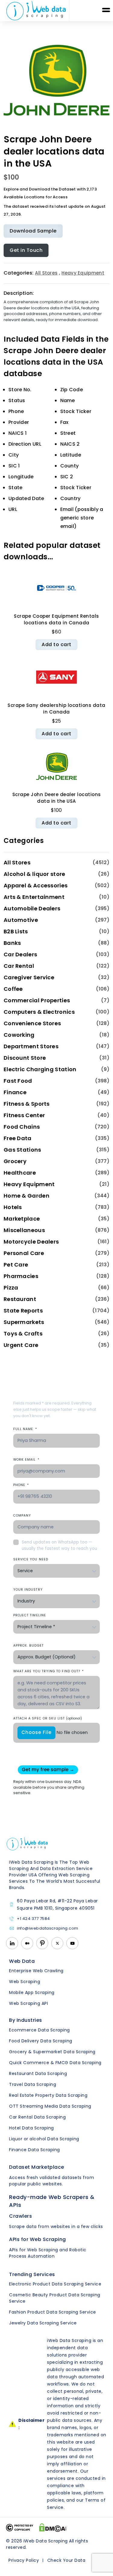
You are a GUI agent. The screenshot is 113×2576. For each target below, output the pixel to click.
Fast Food (18, 1081)
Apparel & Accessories (36, 885)
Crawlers (20, 2216)
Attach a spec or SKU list (48, 1718)
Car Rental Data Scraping (37, 2117)
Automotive (21, 920)
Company (22, 1516)
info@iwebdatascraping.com (48, 1929)
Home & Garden (27, 1196)
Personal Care (24, 1253)
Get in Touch (26, 250)
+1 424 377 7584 (33, 1919)
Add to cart (56, 644)
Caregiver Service (29, 977)
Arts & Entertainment (34, 897)
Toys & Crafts (23, 1334)
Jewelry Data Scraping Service (43, 2323)
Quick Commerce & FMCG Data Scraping (55, 2063)
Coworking (19, 1035)
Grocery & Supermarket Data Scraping (52, 2052)
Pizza (11, 1288)
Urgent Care (21, 1345)
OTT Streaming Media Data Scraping (50, 2106)
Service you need (31, 1559)
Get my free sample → (48, 1769)
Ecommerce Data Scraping (39, 2030)
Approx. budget (28, 1646)
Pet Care (16, 1265)
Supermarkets (24, 1322)
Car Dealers (20, 954)
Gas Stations (22, 1150)
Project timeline (30, 1615)
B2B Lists (16, 931)
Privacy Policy (24, 2560)
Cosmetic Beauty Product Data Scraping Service (55, 2298)
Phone (21, 1485)
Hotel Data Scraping (31, 2128)
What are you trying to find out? (49, 1671)
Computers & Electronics (39, 1012)
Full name (25, 1429)
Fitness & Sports (27, 1104)
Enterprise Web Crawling (36, 1971)
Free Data (18, 1138)
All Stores (46, 273)
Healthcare (20, 1173)
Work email (26, 1460)
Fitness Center (24, 1115)
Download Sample (33, 231)
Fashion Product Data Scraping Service (53, 2312)
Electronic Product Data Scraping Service (55, 2284)
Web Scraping (25, 1982)
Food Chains (22, 1127)
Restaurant (20, 1299)
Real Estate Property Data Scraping (48, 2095)
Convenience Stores (32, 1023)
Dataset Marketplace (37, 2167)
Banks (12, 943)
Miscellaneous (24, 1230)
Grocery (15, 1161)
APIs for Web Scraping (38, 2239)
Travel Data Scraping (33, 2084)
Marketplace (22, 1219)
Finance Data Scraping (35, 2150)
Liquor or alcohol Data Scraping (44, 2139)
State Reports (23, 1311)
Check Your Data (66, 2560)
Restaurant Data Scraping (38, 2073)
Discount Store (25, 1058)
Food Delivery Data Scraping (41, 2041)
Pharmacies (21, 1276)
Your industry (28, 1590)
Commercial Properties (37, 1000)
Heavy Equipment (83, 273)
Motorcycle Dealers (31, 1242)
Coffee (13, 989)
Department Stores (31, 1046)
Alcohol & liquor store (35, 874)
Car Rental (19, 966)
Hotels (13, 1207)
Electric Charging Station (40, 1069)
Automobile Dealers (32, 908)
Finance (15, 1092)
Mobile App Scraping (32, 1992)
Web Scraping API (28, 2003)
